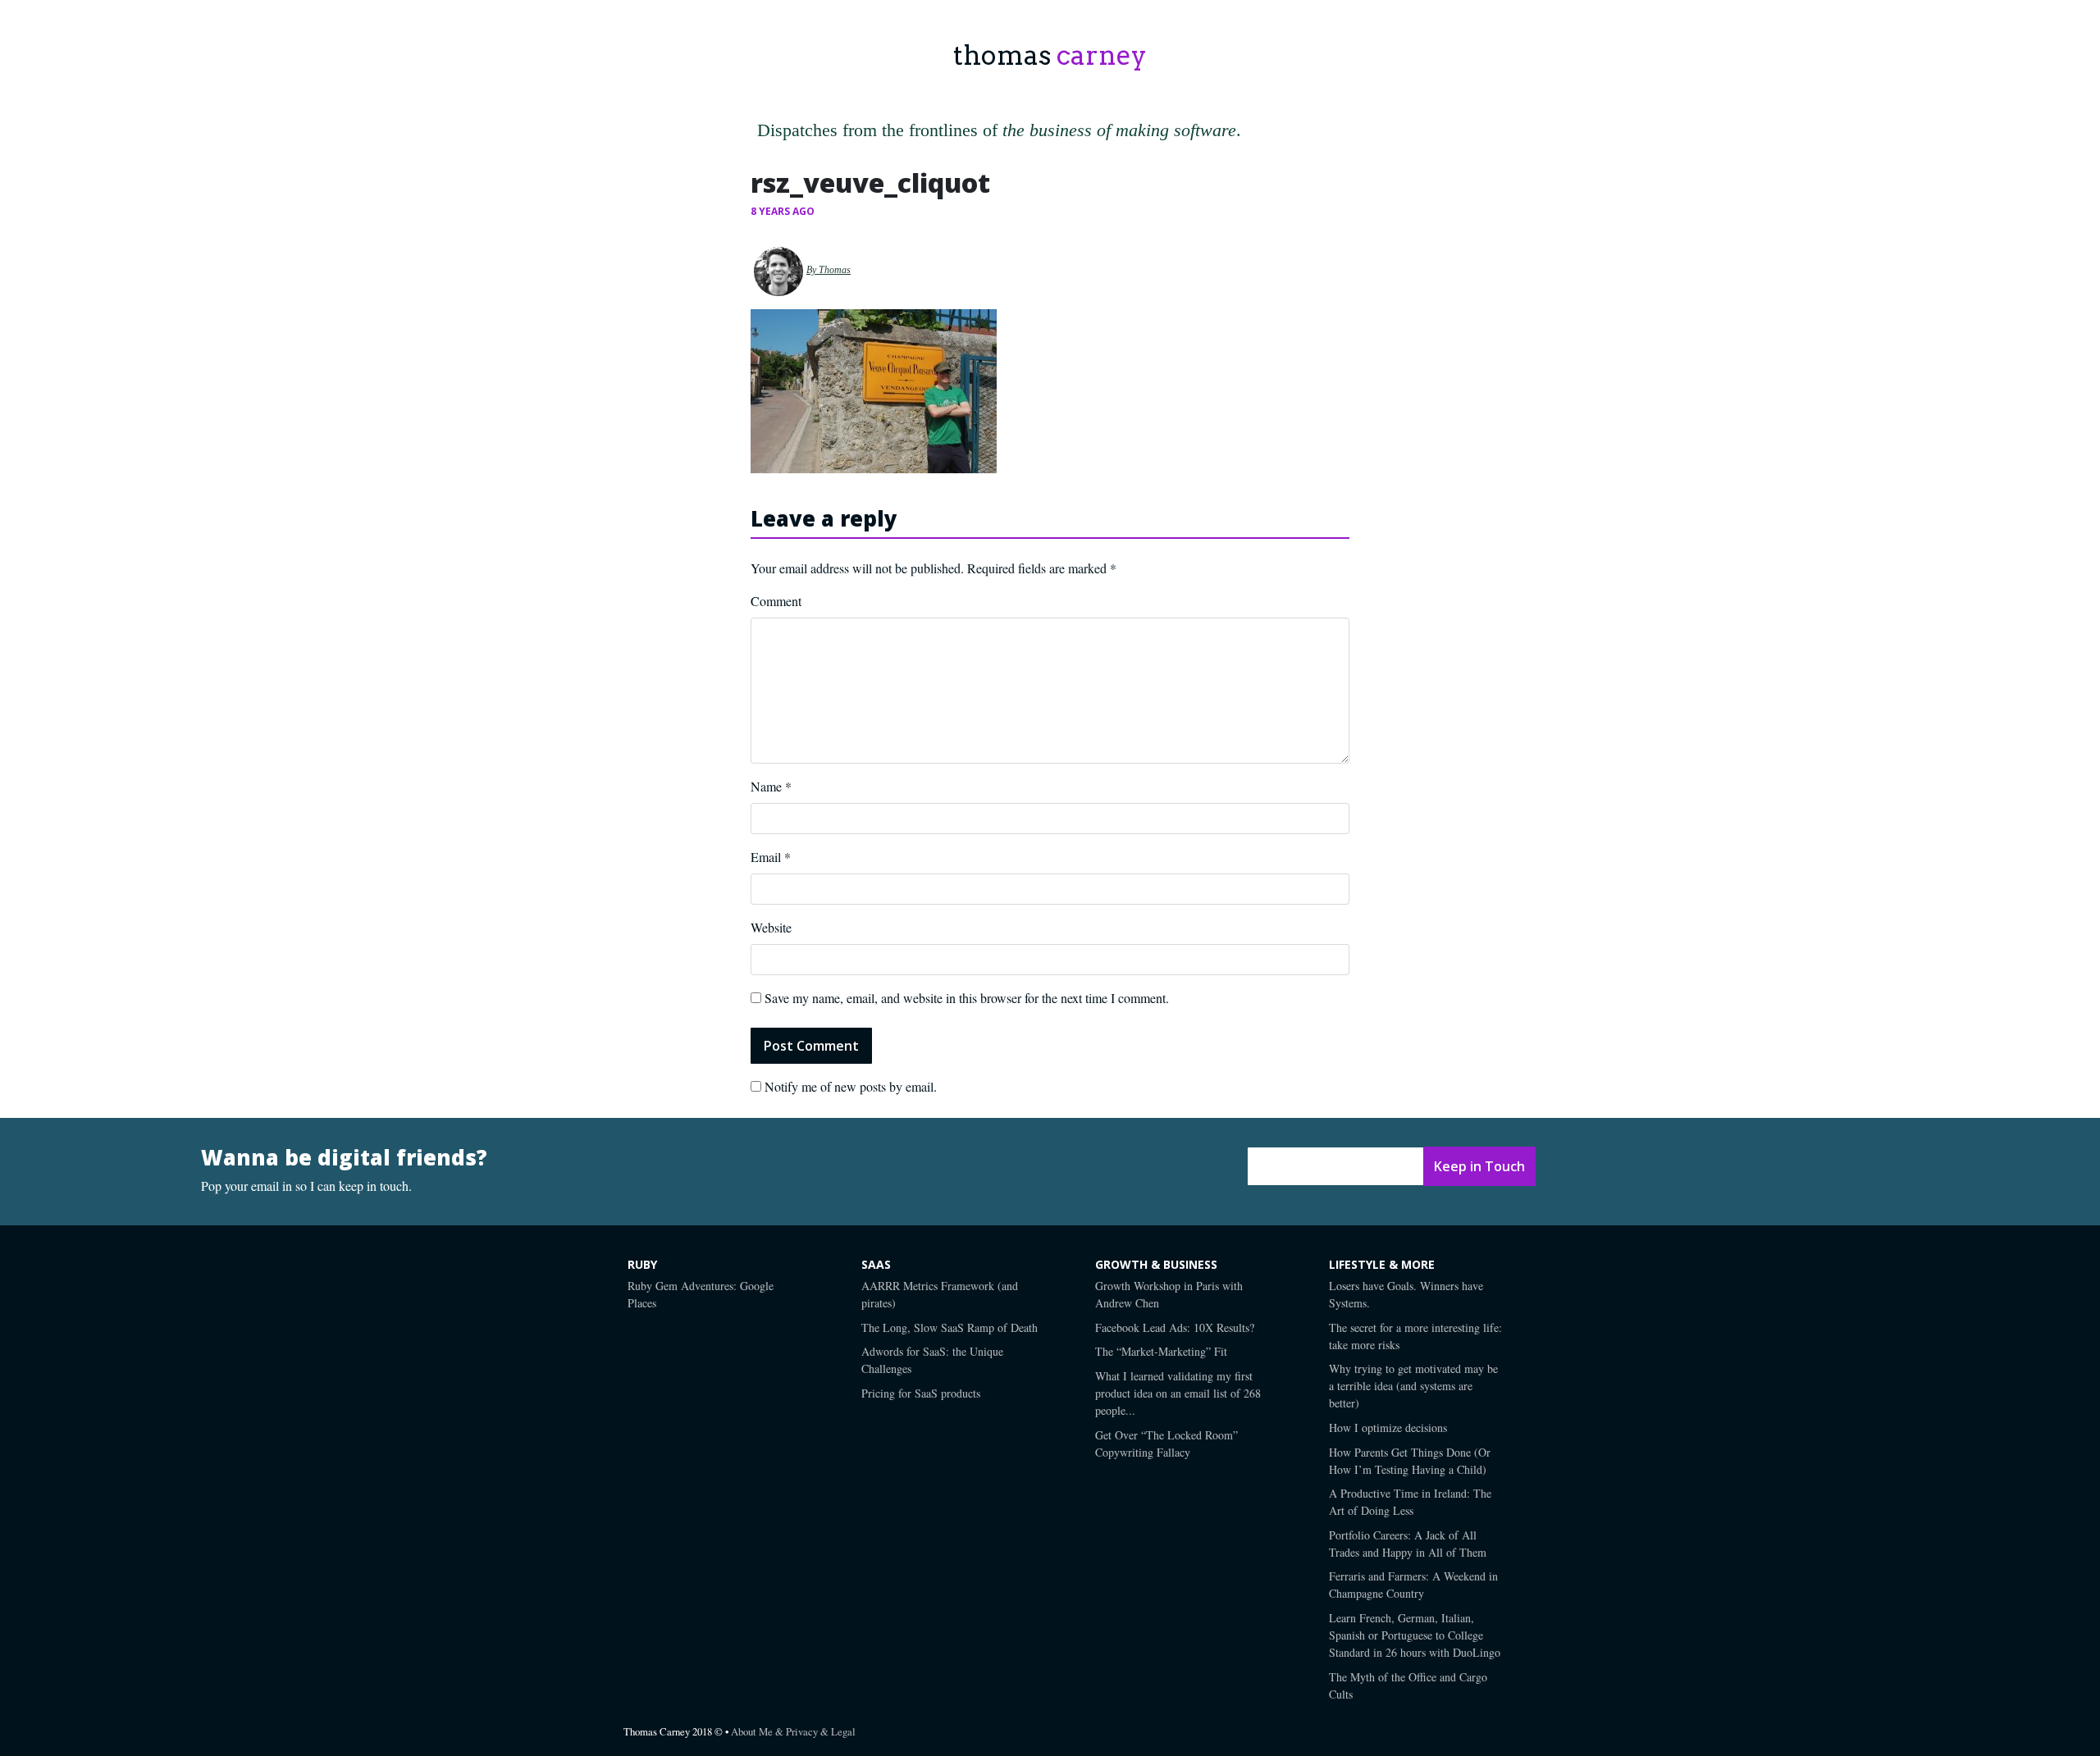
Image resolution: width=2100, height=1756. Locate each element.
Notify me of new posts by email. (851, 1086)
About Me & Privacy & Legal (793, 1731)
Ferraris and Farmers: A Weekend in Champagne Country (1413, 1585)
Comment (776, 601)
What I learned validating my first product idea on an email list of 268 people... (1178, 1393)
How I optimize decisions (1388, 1428)
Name (771, 786)
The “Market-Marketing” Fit (1161, 1351)
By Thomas (829, 270)
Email (771, 857)
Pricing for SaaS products (921, 1393)
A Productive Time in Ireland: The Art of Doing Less (1410, 1502)
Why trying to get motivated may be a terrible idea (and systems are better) (1413, 1386)
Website (771, 927)
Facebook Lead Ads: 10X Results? (1175, 1327)
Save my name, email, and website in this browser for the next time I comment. (967, 998)
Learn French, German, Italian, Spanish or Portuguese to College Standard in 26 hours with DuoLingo (1415, 1635)
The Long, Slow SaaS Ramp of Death (950, 1327)
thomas (1050, 55)
